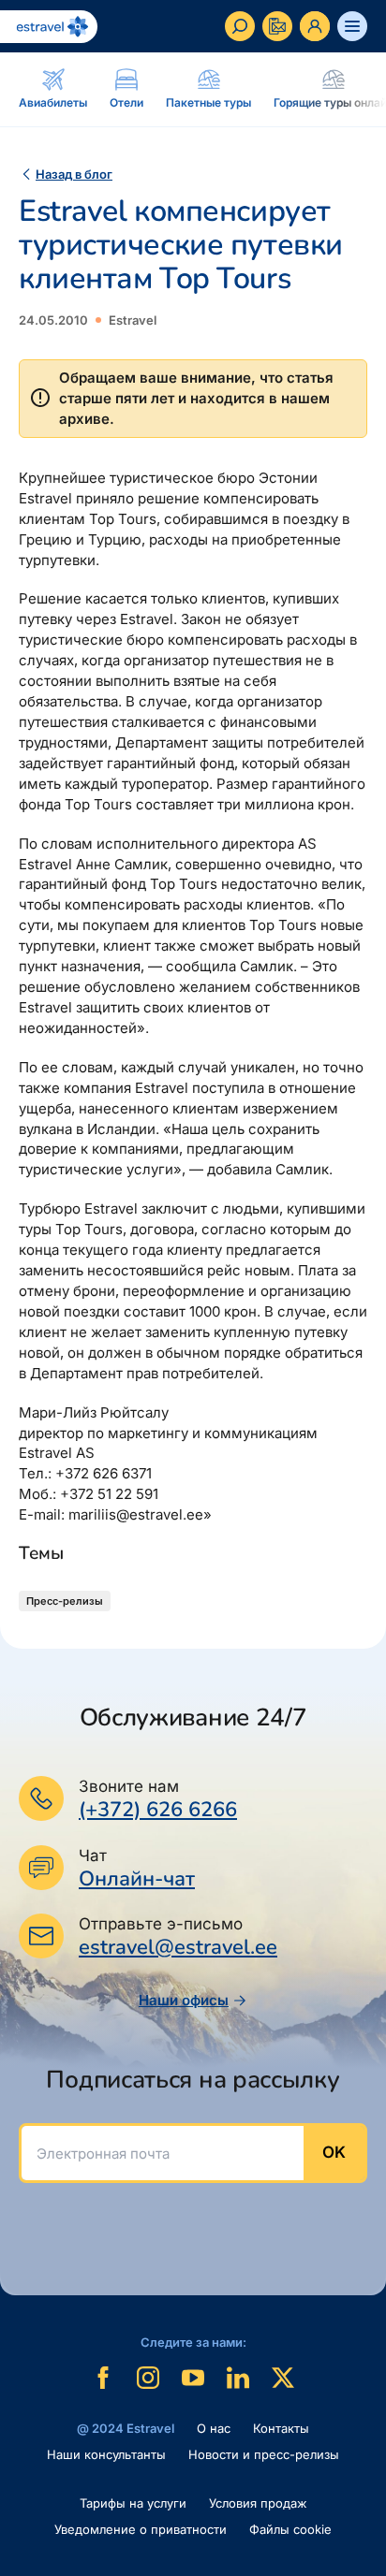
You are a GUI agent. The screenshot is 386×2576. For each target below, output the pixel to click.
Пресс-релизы (65, 1601)
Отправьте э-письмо (161, 1924)
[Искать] (240, 26)
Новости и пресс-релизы (264, 2454)
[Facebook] (103, 2378)
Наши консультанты (106, 2454)
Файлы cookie (290, 2529)
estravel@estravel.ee (178, 1947)
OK (334, 2152)
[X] (283, 2378)
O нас (214, 2428)
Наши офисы (184, 2000)
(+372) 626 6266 (158, 1810)
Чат (93, 1856)
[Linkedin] (238, 2378)
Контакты (281, 2428)
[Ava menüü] (352, 26)
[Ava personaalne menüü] (315, 26)
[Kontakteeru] (277, 26)
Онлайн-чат (137, 1879)
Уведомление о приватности (141, 2529)
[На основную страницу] (49, 27)
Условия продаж (258, 2503)
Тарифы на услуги (133, 2503)
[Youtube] (193, 2378)
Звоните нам (129, 1786)
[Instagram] (148, 2378)
